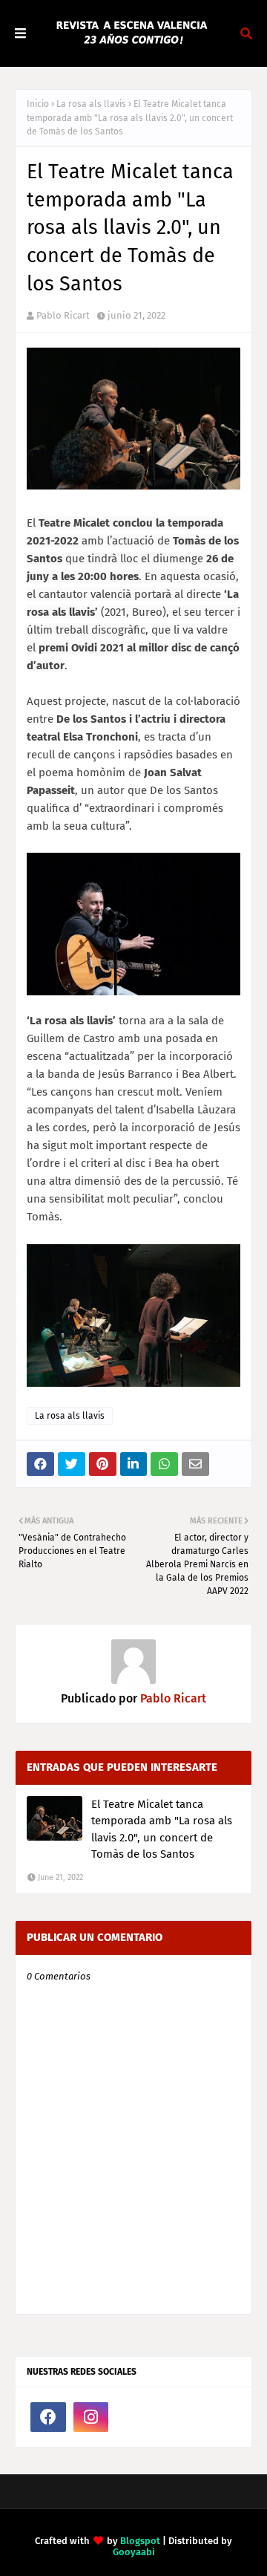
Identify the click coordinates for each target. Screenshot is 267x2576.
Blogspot (140, 2541)
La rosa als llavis (91, 104)
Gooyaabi (134, 2552)
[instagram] (91, 2417)
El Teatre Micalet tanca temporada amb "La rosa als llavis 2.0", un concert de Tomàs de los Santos (162, 1829)
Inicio (38, 104)
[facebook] (48, 2417)
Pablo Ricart (63, 315)
